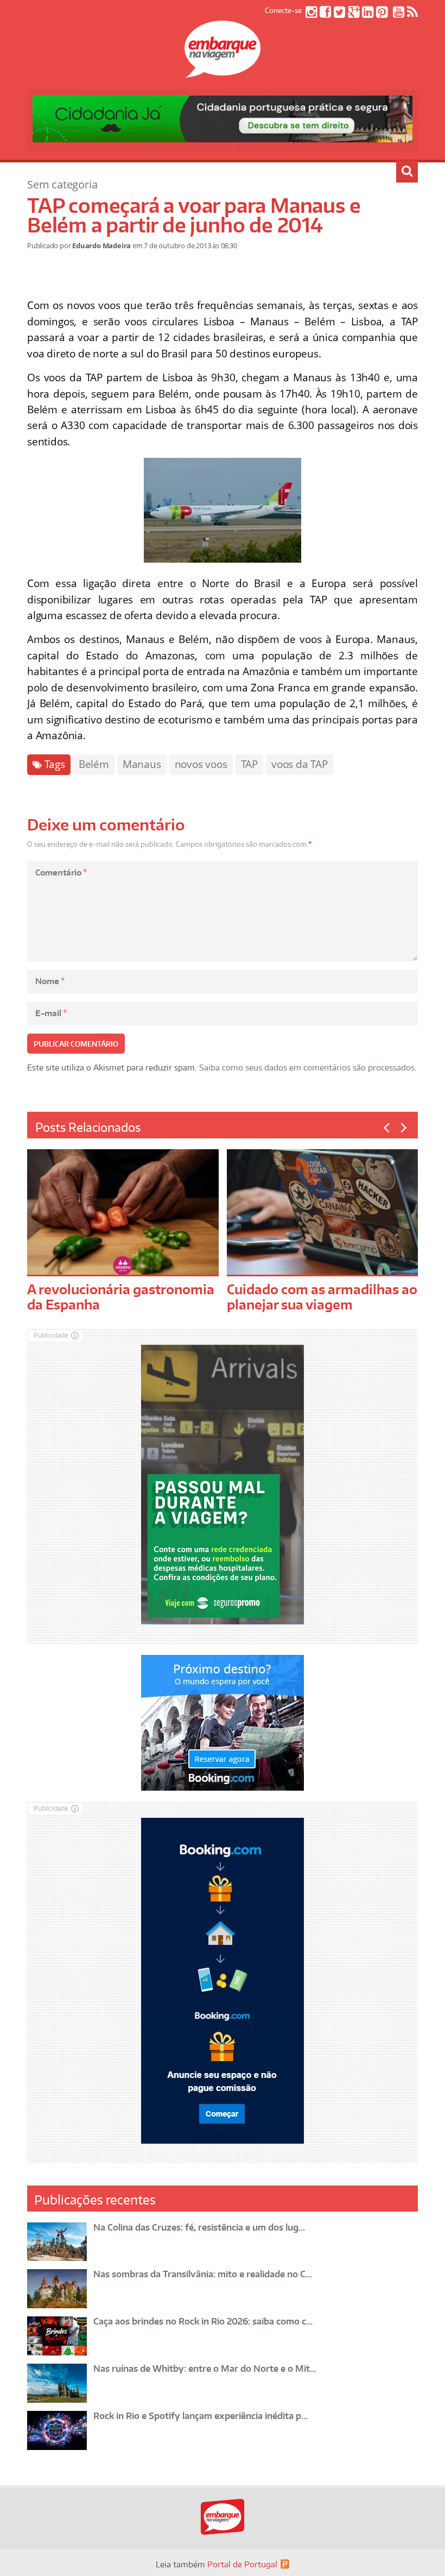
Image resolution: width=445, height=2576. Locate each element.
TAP (249, 764)
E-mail (51, 1013)
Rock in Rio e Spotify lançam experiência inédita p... (201, 2416)
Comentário (61, 873)
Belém (94, 764)
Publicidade (51, 1335)
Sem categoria (62, 184)
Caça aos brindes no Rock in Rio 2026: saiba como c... (203, 2321)
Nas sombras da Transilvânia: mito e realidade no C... (203, 2274)
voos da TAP (300, 764)
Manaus (142, 764)
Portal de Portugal (242, 2564)
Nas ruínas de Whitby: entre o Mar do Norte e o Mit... (205, 2369)
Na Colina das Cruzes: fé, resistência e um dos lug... (199, 2227)
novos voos (201, 764)
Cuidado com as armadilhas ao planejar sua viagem (322, 1297)
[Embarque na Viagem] (223, 72)
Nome (50, 981)
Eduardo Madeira (101, 245)
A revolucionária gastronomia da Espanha (121, 1297)
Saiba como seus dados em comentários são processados (307, 1067)
